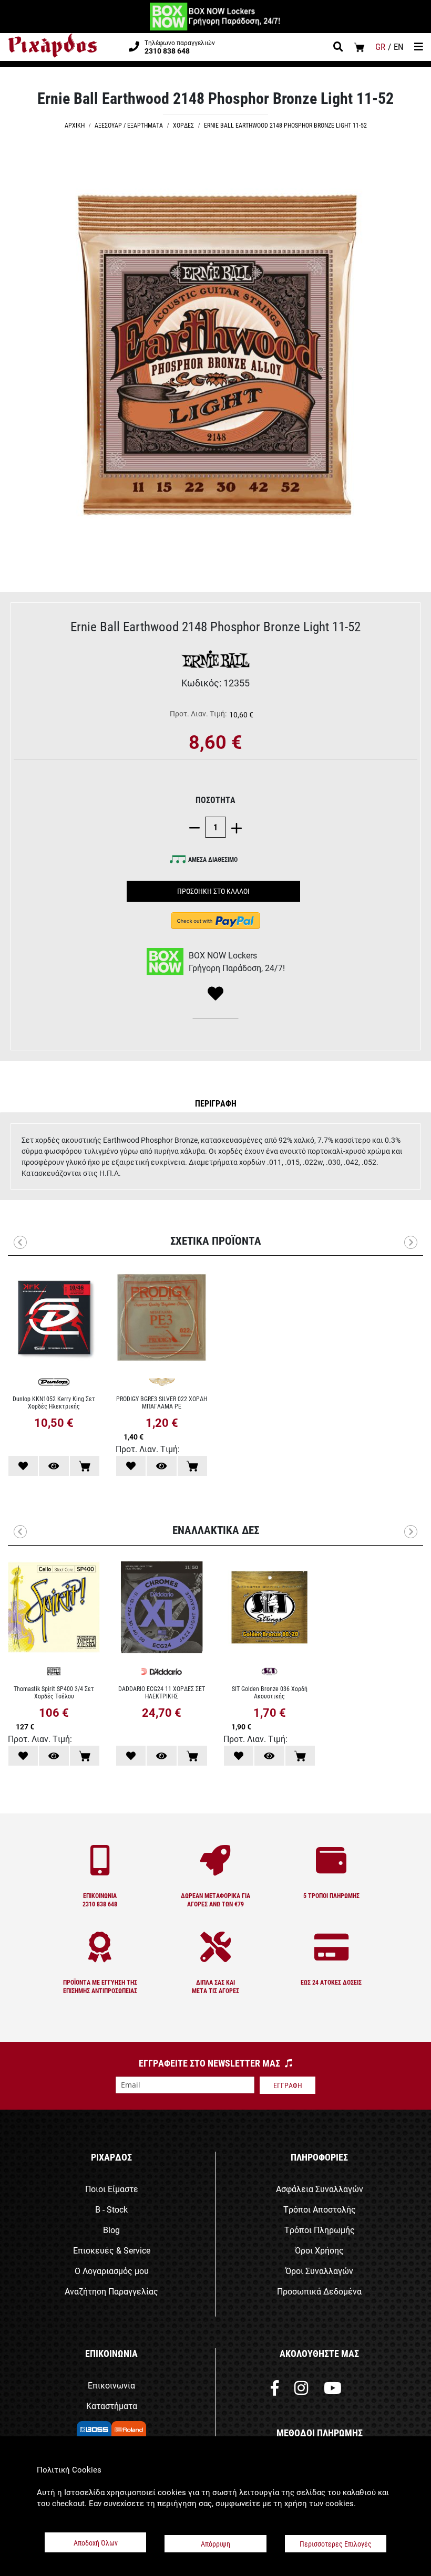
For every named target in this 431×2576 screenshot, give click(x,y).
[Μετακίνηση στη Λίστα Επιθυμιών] (23, 1466)
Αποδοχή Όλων (96, 2543)
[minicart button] (359, 47)
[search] (338, 48)
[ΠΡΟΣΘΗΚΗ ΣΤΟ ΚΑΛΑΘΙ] (85, 1466)
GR (380, 46)
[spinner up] (234, 827)
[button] (215, 1103)
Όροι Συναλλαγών (319, 2271)
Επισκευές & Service (112, 2250)
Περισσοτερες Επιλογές (336, 2544)
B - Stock (111, 2209)
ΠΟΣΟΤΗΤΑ (215, 800)
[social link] (275, 2390)
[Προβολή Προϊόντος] (54, 1466)
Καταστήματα (112, 2406)
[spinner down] (197, 827)
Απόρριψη (215, 2544)
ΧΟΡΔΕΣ (183, 125)
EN (399, 46)
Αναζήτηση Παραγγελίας (111, 2291)
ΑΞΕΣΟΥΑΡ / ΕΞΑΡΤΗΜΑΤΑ (129, 125)
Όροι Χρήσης (319, 2250)
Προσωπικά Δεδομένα (319, 2291)
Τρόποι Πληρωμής (320, 2230)
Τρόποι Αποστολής (320, 2209)
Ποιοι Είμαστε (112, 2189)
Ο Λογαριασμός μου (112, 2271)
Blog (111, 2230)
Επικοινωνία (111, 2385)
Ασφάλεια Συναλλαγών (320, 2189)
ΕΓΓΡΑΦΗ (288, 2085)
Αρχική (75, 125)
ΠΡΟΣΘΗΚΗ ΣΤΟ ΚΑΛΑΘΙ (213, 891)
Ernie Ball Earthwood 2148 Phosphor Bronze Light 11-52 (285, 125)
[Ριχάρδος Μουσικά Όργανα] (53, 46)
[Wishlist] (215, 994)
